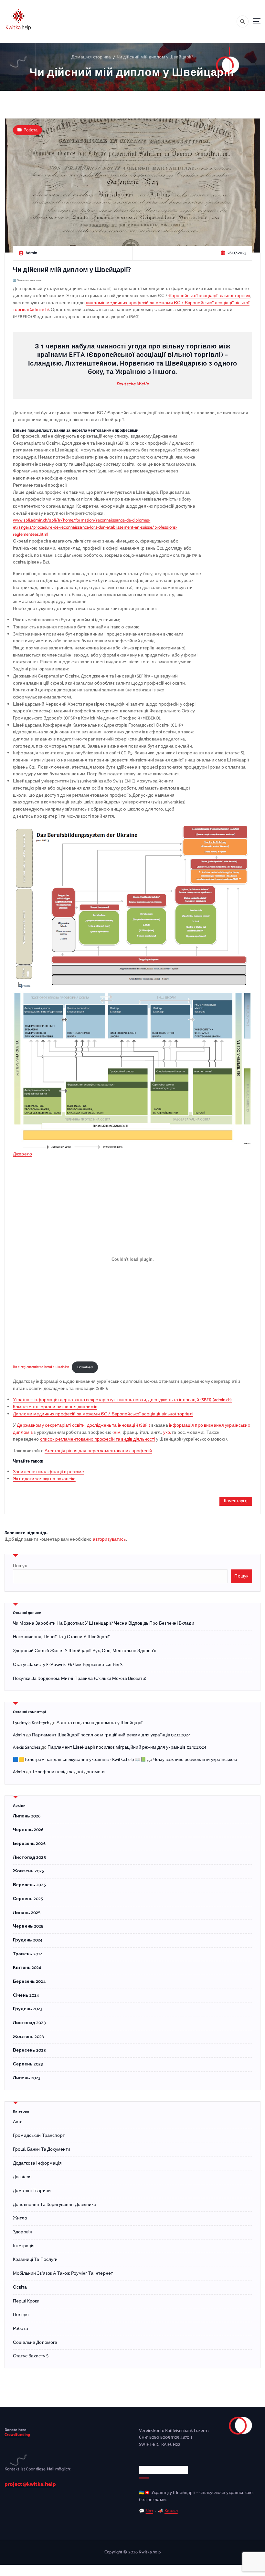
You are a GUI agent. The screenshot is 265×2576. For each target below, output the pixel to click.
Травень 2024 (28, 1954)
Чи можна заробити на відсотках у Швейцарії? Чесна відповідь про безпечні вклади (104, 1623)
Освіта (20, 2287)
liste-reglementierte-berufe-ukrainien (41, 1367)
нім (117, 1433)
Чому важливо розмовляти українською (195, 1760)
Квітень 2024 (27, 1968)
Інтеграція (24, 2246)
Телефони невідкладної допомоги (68, 1772)
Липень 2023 (27, 2078)
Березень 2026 (29, 1844)
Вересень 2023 (29, 2050)
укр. (167, 1433)
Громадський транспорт (39, 2136)
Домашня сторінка (91, 57)
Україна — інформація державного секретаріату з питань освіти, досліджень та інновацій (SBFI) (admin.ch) (122, 1400)
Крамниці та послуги (35, 2260)
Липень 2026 (27, 1816)
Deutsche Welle (133, 384)
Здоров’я (22, 2232)
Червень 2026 (28, 1830)
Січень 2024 (26, 1996)
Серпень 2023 (28, 2064)
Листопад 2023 (29, 2023)
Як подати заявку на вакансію (44, 1479)
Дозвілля (22, 2177)
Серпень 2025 (28, 1899)
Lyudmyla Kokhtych (31, 1723)
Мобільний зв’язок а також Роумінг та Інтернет (63, 2274)
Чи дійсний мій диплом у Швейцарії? (155, 57)
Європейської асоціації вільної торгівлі (209, 296)
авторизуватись (109, 1539)
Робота (31, 130)
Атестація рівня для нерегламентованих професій (98, 1451)
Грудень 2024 (28, 1940)
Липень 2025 (27, 1913)
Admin (19, 1735)
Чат (149, 2511)
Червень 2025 (28, 1926)
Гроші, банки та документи (42, 2150)
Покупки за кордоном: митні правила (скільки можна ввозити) (80, 1679)
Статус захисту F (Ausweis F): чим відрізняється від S (68, 1665)
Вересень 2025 (29, 1885)
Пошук (20, 1566)
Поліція (21, 2315)
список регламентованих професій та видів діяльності (98, 1439)
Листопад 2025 (29, 1858)
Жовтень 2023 (28, 2037)
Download (85, 1367)
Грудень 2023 (28, 2009)
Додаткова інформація (37, 2163)
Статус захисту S (31, 2356)
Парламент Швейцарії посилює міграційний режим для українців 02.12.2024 (111, 1735)
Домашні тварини (32, 2191)
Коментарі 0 (236, 1501)
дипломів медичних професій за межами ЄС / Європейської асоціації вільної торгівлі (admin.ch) (131, 306)
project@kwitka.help (30, 2484)
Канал (171, 2511)
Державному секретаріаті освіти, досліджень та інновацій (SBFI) (83, 1425)
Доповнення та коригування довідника (55, 2205)
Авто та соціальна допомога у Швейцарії (100, 1723)
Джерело (22, 1154)
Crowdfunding (17, 2435)
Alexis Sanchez (27, 1747)
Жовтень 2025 (29, 1871)
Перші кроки (26, 2301)
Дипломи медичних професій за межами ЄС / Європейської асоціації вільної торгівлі (103, 1414)
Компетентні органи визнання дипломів (55, 1407)
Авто (18, 2122)
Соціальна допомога (35, 2343)
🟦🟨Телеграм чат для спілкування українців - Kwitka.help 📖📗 (79, 1760)
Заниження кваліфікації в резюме (48, 1472)
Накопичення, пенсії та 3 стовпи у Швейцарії (61, 1637)
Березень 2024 (29, 1982)
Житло (20, 2218)
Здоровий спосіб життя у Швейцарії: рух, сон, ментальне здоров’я (85, 1651)
